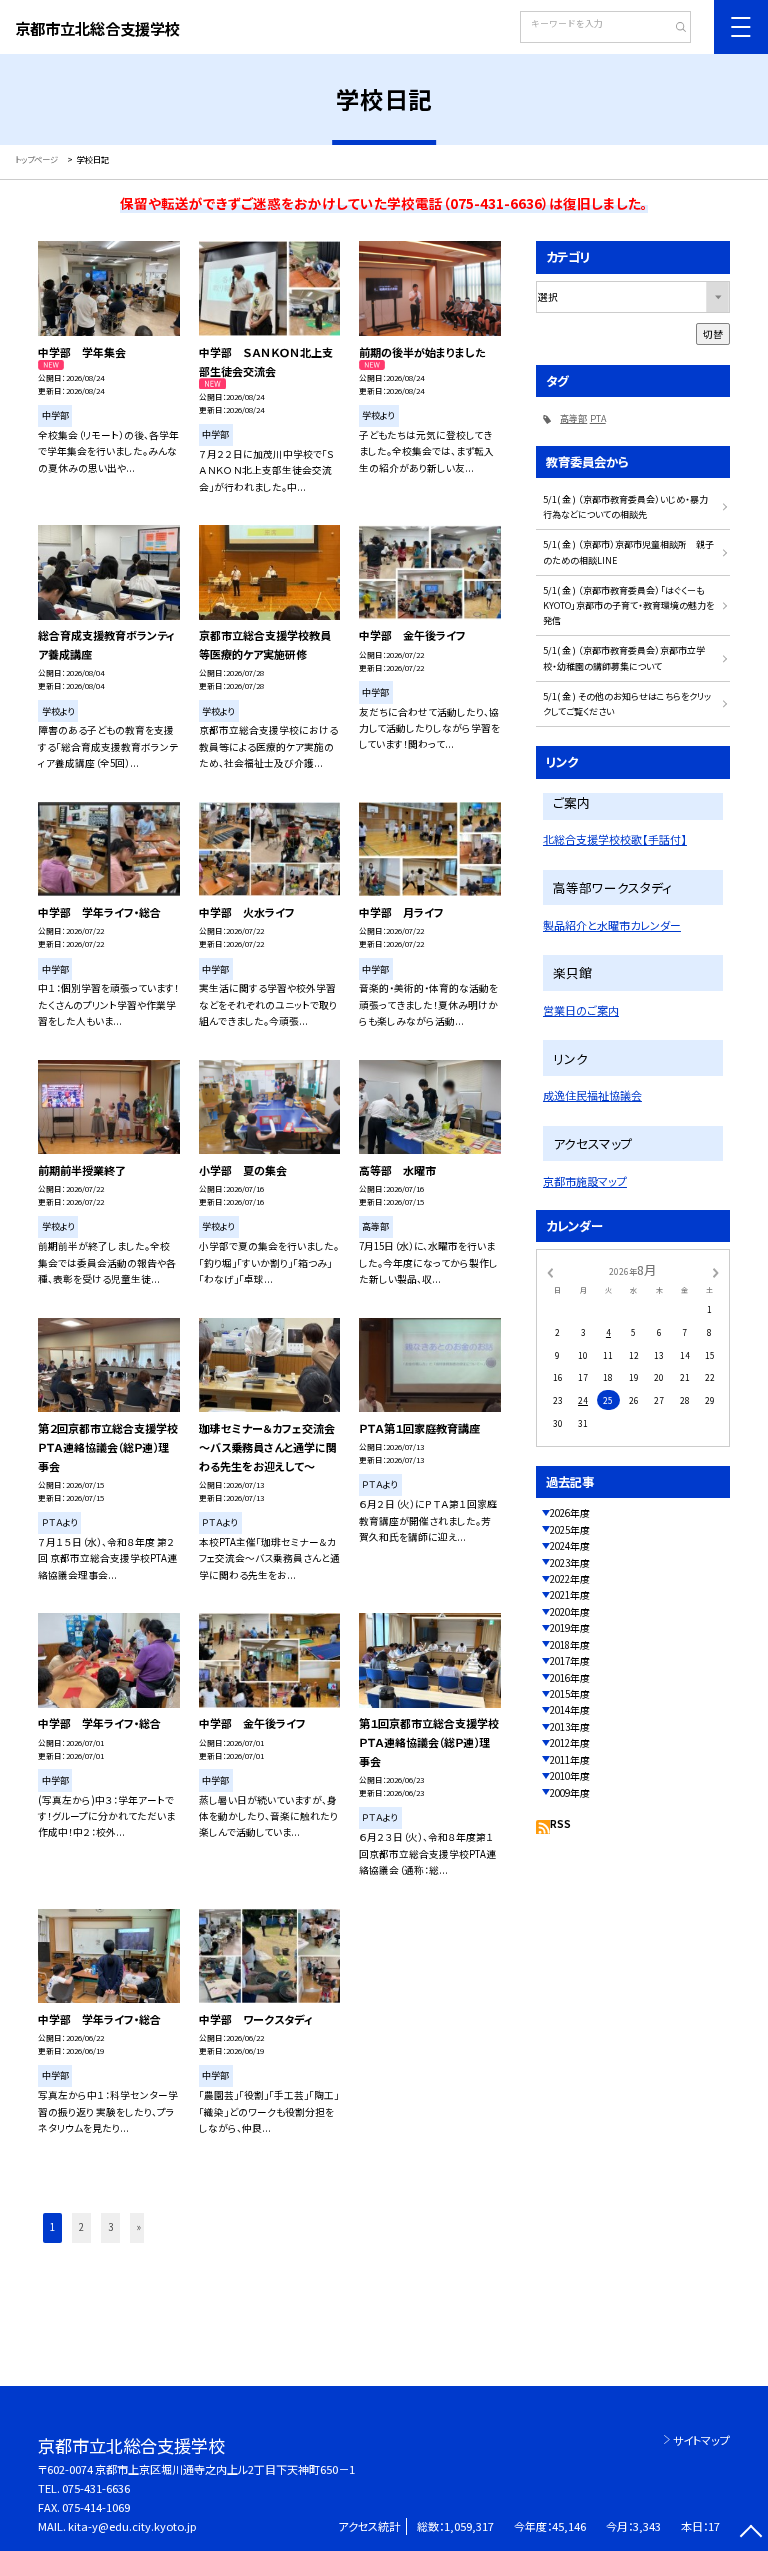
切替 (713, 334)
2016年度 (570, 1678)
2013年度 (570, 1727)
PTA (598, 418)
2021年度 (570, 1595)
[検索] (673, 29)
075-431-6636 (96, 2488)
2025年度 (570, 1530)
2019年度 (570, 1628)
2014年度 (570, 1710)
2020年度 (570, 1612)
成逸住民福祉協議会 (592, 1095)
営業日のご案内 (581, 1010)
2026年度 (570, 1513)
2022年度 (570, 1579)
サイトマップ (701, 2440)
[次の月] (716, 1271)
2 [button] (81, 2227)
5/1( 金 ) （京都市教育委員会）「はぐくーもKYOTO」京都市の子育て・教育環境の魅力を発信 (628, 606)
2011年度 (570, 1760)
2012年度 (570, 1743)
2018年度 (570, 1645)
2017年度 (570, 1661)
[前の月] (550, 1271)
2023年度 (570, 1563)
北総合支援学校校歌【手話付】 (615, 839)
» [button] (139, 2227)
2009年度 (570, 1793)
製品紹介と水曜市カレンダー (612, 925)
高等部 (573, 418)
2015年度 (570, 1694)
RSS (560, 1824)
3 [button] (110, 2227)
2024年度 (570, 1546)
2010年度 (570, 1776)
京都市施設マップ (585, 1181)
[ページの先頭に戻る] (750, 2533)
